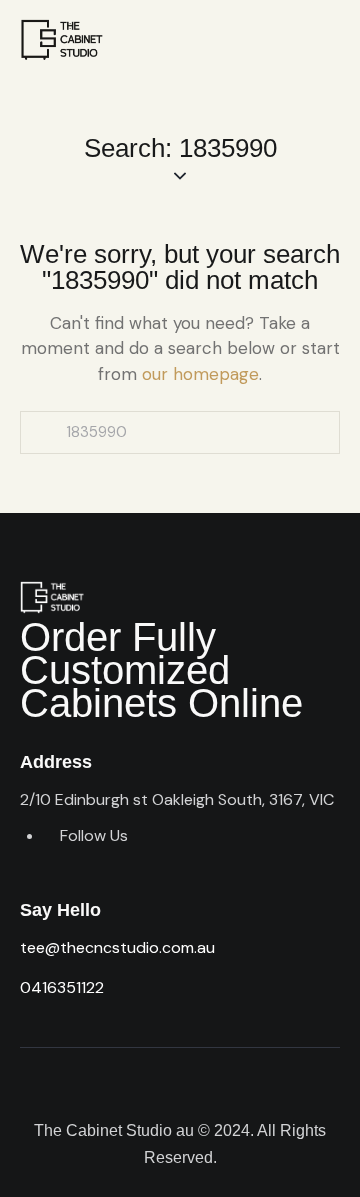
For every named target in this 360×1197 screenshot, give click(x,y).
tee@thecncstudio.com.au (117, 947)
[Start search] (43, 432)
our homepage (200, 374)
